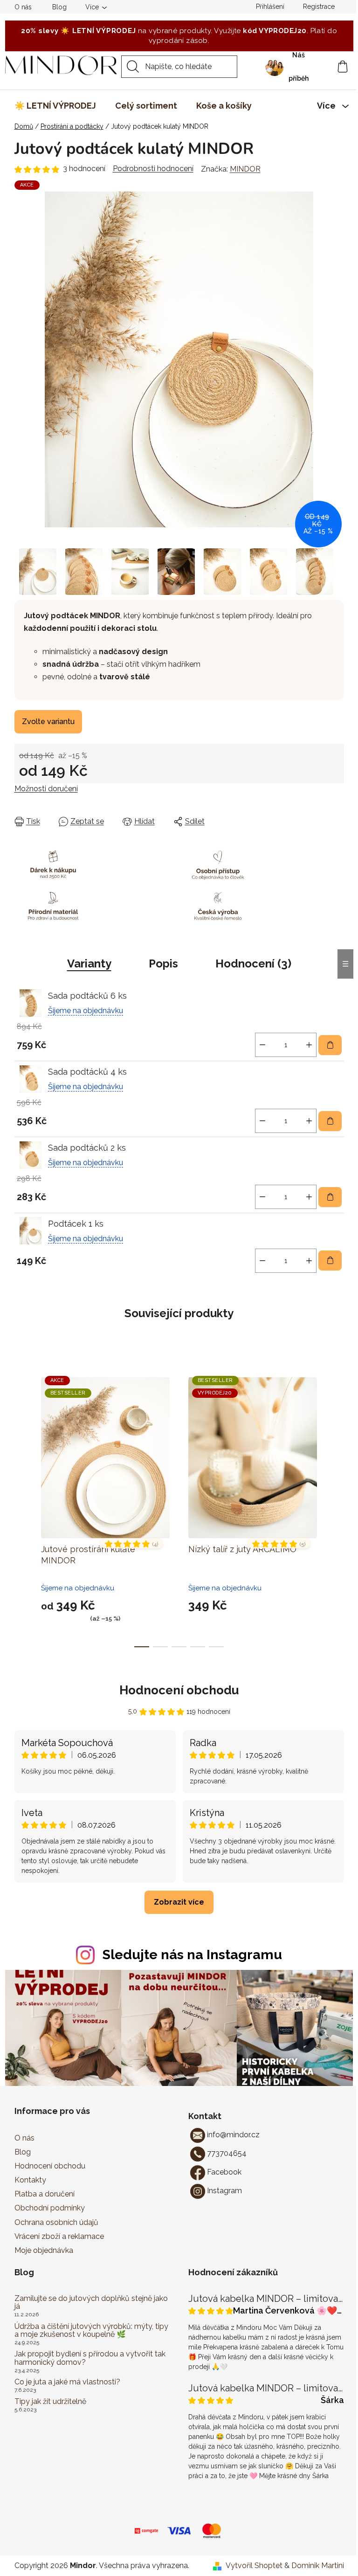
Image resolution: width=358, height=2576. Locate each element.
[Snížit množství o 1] (262, 1045)
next (337, 1505)
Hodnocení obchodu (179, 1690)
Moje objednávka (44, 2250)
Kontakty (30, 2180)
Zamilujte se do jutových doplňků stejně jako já (91, 2303)
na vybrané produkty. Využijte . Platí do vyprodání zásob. (179, 36)
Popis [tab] (163, 963)
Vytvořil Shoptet (254, 2566)
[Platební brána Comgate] (146, 2530)
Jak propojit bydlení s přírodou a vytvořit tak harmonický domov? (90, 2358)
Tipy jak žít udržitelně (50, 2402)
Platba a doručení (45, 2194)
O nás (23, 7)
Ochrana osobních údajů (56, 2222)
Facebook (224, 2172)
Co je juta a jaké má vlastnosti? (67, 2382)
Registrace (319, 7)
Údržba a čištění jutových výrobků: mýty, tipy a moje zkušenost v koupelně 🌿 (91, 2331)
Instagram (224, 2191)
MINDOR (245, 169)
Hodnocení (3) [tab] (253, 963)
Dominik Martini (318, 2566)
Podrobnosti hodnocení (153, 169)
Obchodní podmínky (50, 2208)
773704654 (227, 2153)
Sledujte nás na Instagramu (192, 1954)
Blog (59, 7)
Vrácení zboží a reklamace (59, 2236)
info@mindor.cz (233, 2135)
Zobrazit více (179, 1902)
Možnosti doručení (46, 789)
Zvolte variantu (48, 722)
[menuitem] (55, 106)
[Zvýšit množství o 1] (309, 1045)
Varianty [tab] (89, 963)
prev (22, 1505)
